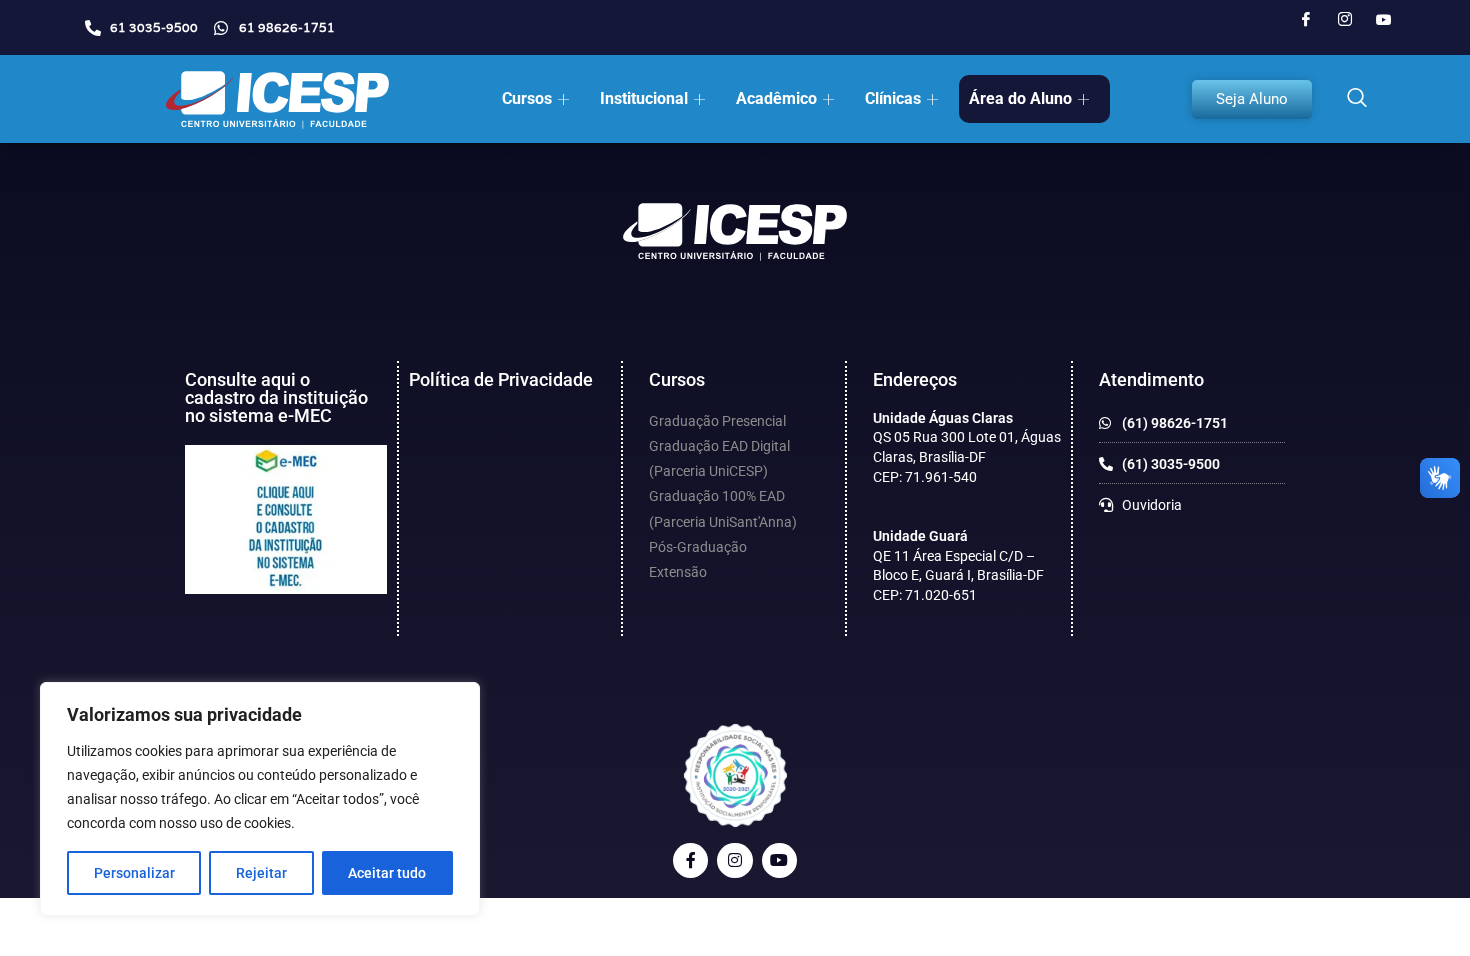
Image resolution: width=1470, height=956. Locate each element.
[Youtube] (1384, 20)
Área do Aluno (1020, 98)
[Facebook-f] (690, 860)
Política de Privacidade (501, 379)
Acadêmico (776, 98)
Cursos (527, 98)
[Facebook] (1306, 20)
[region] (260, 799)
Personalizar (134, 873)
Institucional (644, 98)
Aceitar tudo (387, 873)
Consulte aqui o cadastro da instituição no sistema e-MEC (276, 397)
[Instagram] (1345, 20)
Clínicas (893, 98)
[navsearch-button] (1357, 99)
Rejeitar (261, 873)
